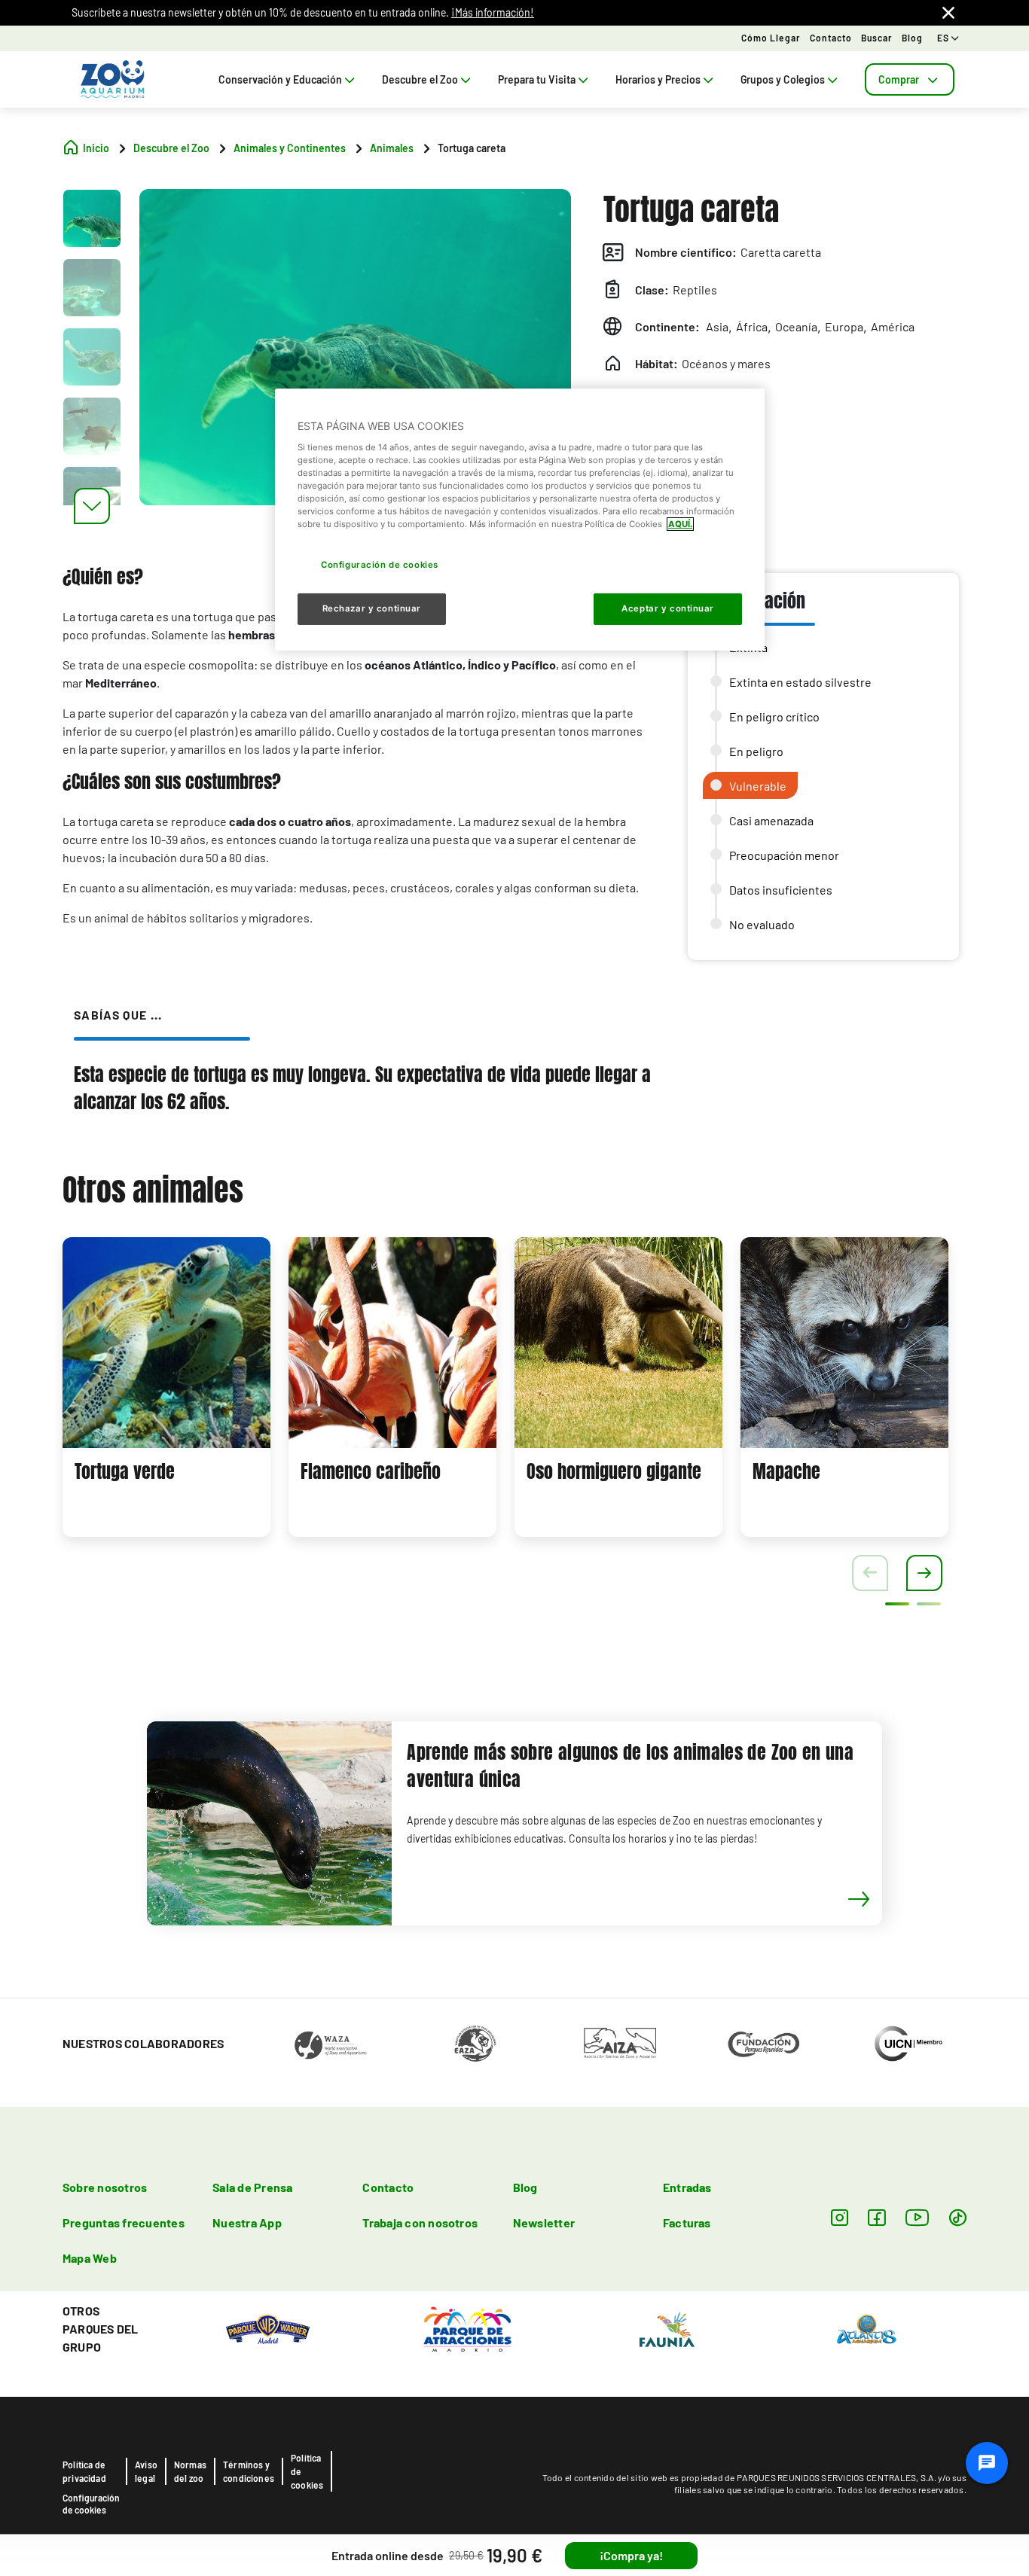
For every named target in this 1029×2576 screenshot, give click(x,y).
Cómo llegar (771, 38)
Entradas (687, 2187)
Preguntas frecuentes (124, 2222)
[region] (520, 520)
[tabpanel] (166, 1387)
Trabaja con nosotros (420, 2222)
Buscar (877, 38)
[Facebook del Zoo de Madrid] (876, 2217)
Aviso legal (146, 2471)
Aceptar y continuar (668, 608)
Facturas (687, 2222)
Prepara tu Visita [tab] (537, 79)
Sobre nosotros (105, 2187)
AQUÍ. (680, 524)
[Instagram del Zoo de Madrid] (840, 2217)
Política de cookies (307, 2471)
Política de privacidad (84, 2471)
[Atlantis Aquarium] (867, 2328)
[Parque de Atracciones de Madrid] (467, 2328)
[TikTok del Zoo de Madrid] (958, 2217)
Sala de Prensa (252, 2187)
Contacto (831, 38)
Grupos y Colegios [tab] (783, 79)
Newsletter (544, 2222)
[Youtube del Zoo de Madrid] (918, 2217)
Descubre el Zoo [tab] (420, 79)
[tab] (910, 79)
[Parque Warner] (268, 2328)
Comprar (899, 79)
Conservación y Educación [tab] (280, 79)
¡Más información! (493, 12)
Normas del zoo (190, 2471)
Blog (912, 38)
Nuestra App (247, 2222)
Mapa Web (90, 2258)
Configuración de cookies (91, 2504)
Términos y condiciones (249, 2471)
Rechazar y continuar (372, 608)
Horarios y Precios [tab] (658, 79)
